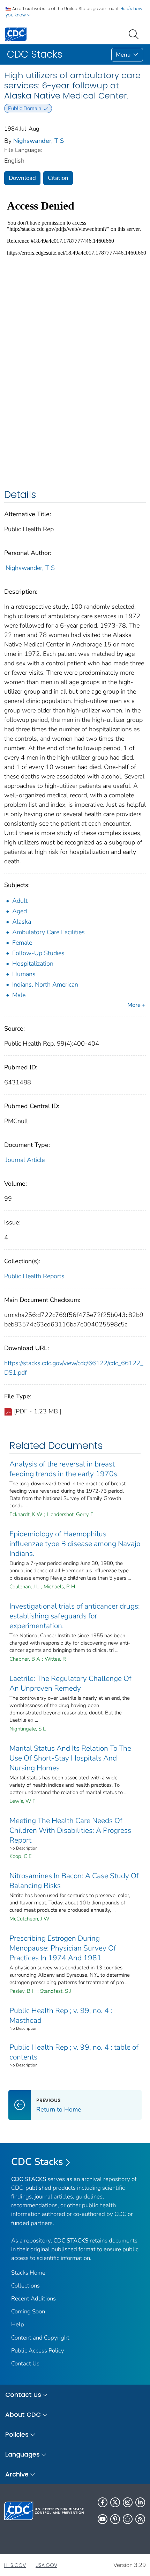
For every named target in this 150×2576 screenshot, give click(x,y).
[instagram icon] (128, 2502)
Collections (25, 2286)
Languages (22, 2454)
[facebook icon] (103, 2502)
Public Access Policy (38, 2351)
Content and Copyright (40, 2338)
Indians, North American (45, 985)
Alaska (22, 922)
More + (136, 1005)
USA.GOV (46, 2565)
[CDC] (16, 34)
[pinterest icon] (115, 2519)
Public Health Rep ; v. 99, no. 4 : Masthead (61, 2015)
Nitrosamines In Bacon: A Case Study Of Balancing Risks (74, 1881)
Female (22, 943)
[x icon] (115, 2502)
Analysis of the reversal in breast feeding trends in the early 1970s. (64, 1469)
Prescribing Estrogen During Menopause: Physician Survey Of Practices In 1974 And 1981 (63, 1948)
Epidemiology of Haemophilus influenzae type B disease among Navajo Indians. (75, 1544)
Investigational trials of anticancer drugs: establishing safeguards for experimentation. (75, 1616)
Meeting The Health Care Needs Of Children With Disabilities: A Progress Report (70, 1830)
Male (19, 995)
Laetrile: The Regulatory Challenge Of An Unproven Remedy (70, 1683)
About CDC (23, 2414)
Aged (20, 911)
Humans (24, 974)
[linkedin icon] (140, 2502)
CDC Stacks (37, 2162)
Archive (17, 2474)
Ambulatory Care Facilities (48, 932)
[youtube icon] (103, 2519)
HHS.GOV (15, 2565)
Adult (20, 901)
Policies (17, 2434)
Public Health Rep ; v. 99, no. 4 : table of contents (74, 2052)
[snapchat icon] (128, 2519)
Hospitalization (33, 964)
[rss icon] (140, 2519)
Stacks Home (28, 2273)
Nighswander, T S (39, 141)
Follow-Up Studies (38, 953)
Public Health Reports (34, 1276)
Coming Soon (28, 2311)
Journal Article (25, 1160)
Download (22, 178)
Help (18, 2324)
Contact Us (25, 2363)
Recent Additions (33, 2299)
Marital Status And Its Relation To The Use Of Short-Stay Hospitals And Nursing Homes (70, 1758)
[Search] (135, 34)
